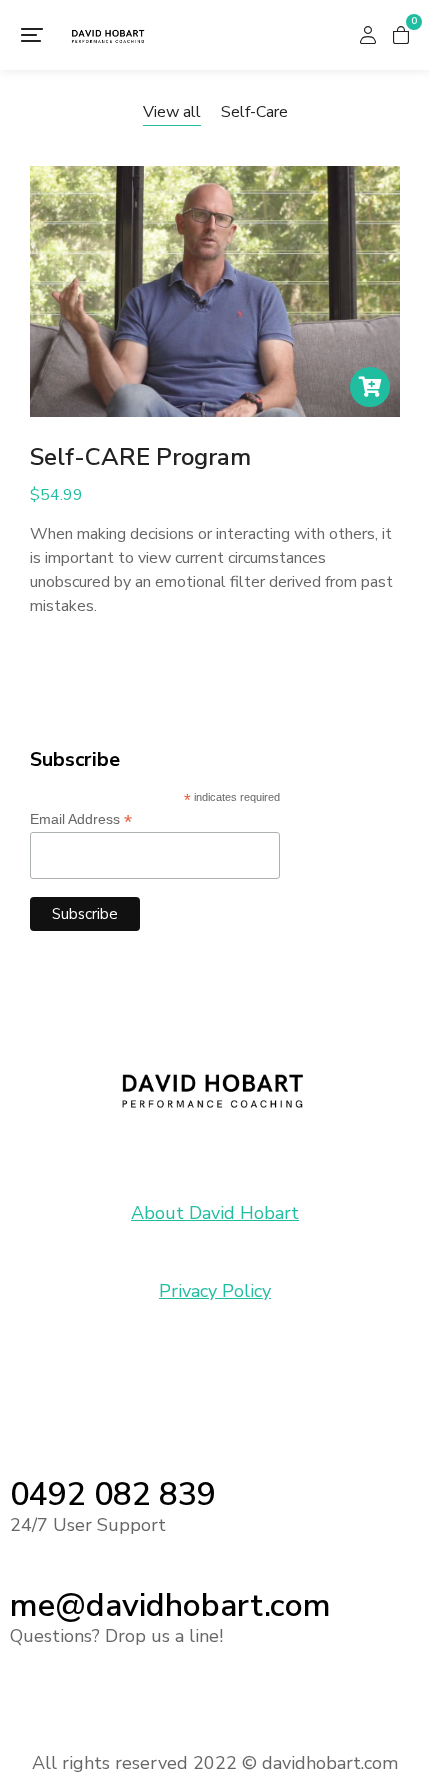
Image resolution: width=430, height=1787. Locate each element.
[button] (32, 35)
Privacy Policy (215, 1291)
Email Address (81, 819)
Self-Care (254, 112)
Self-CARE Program (140, 457)
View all (172, 112)
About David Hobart (215, 1213)
